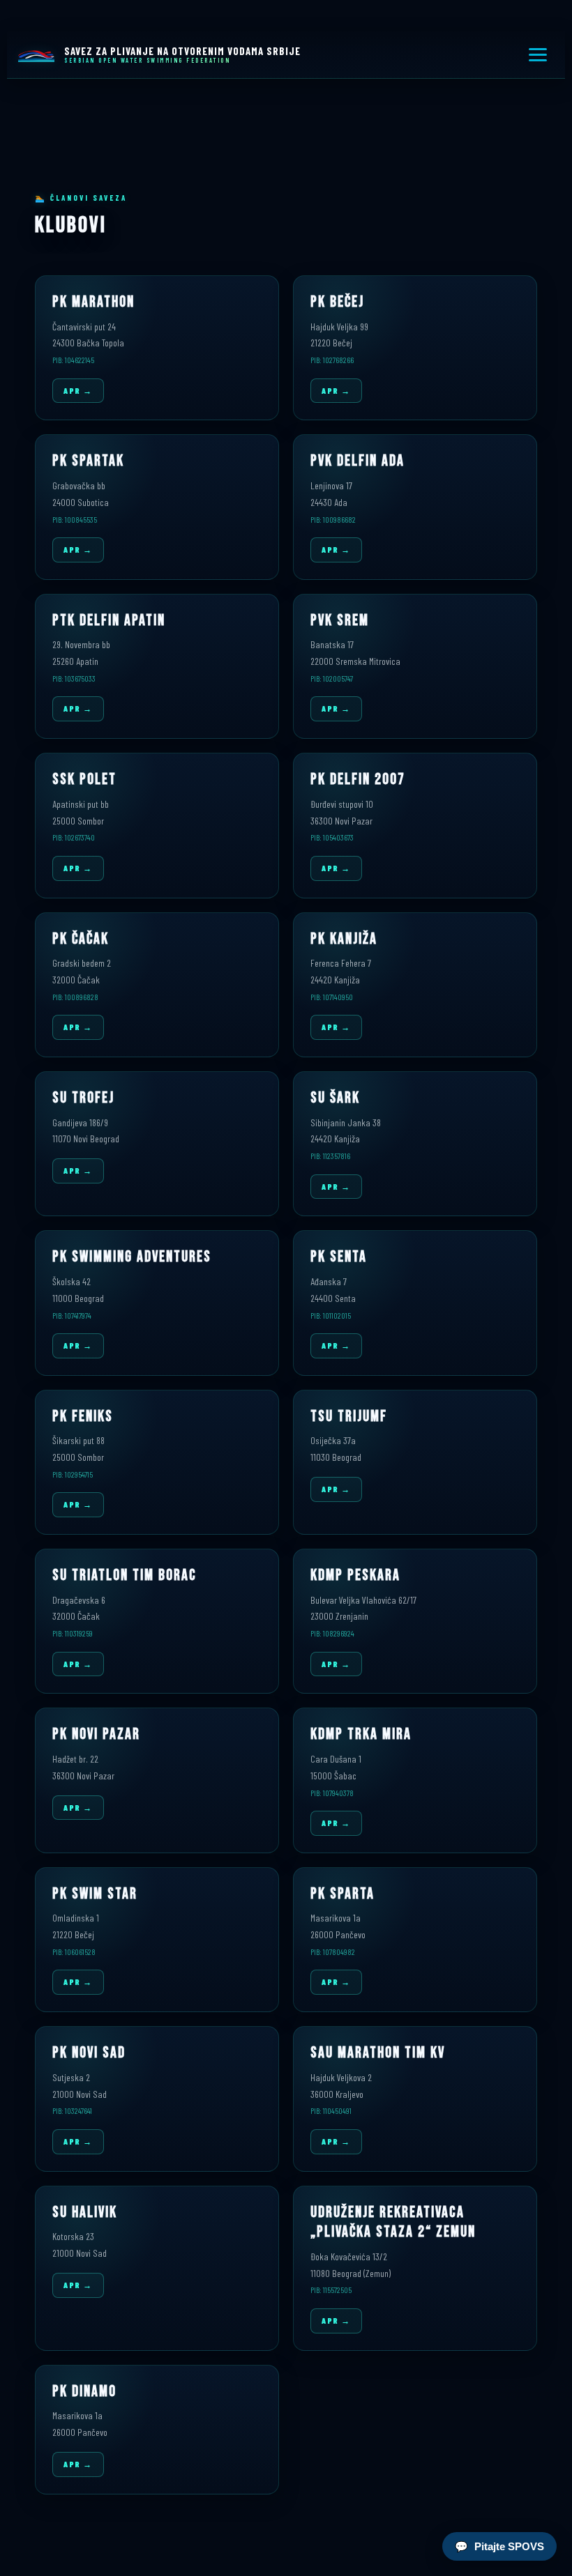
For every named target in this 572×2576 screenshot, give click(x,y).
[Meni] (538, 55)
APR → (78, 390)
